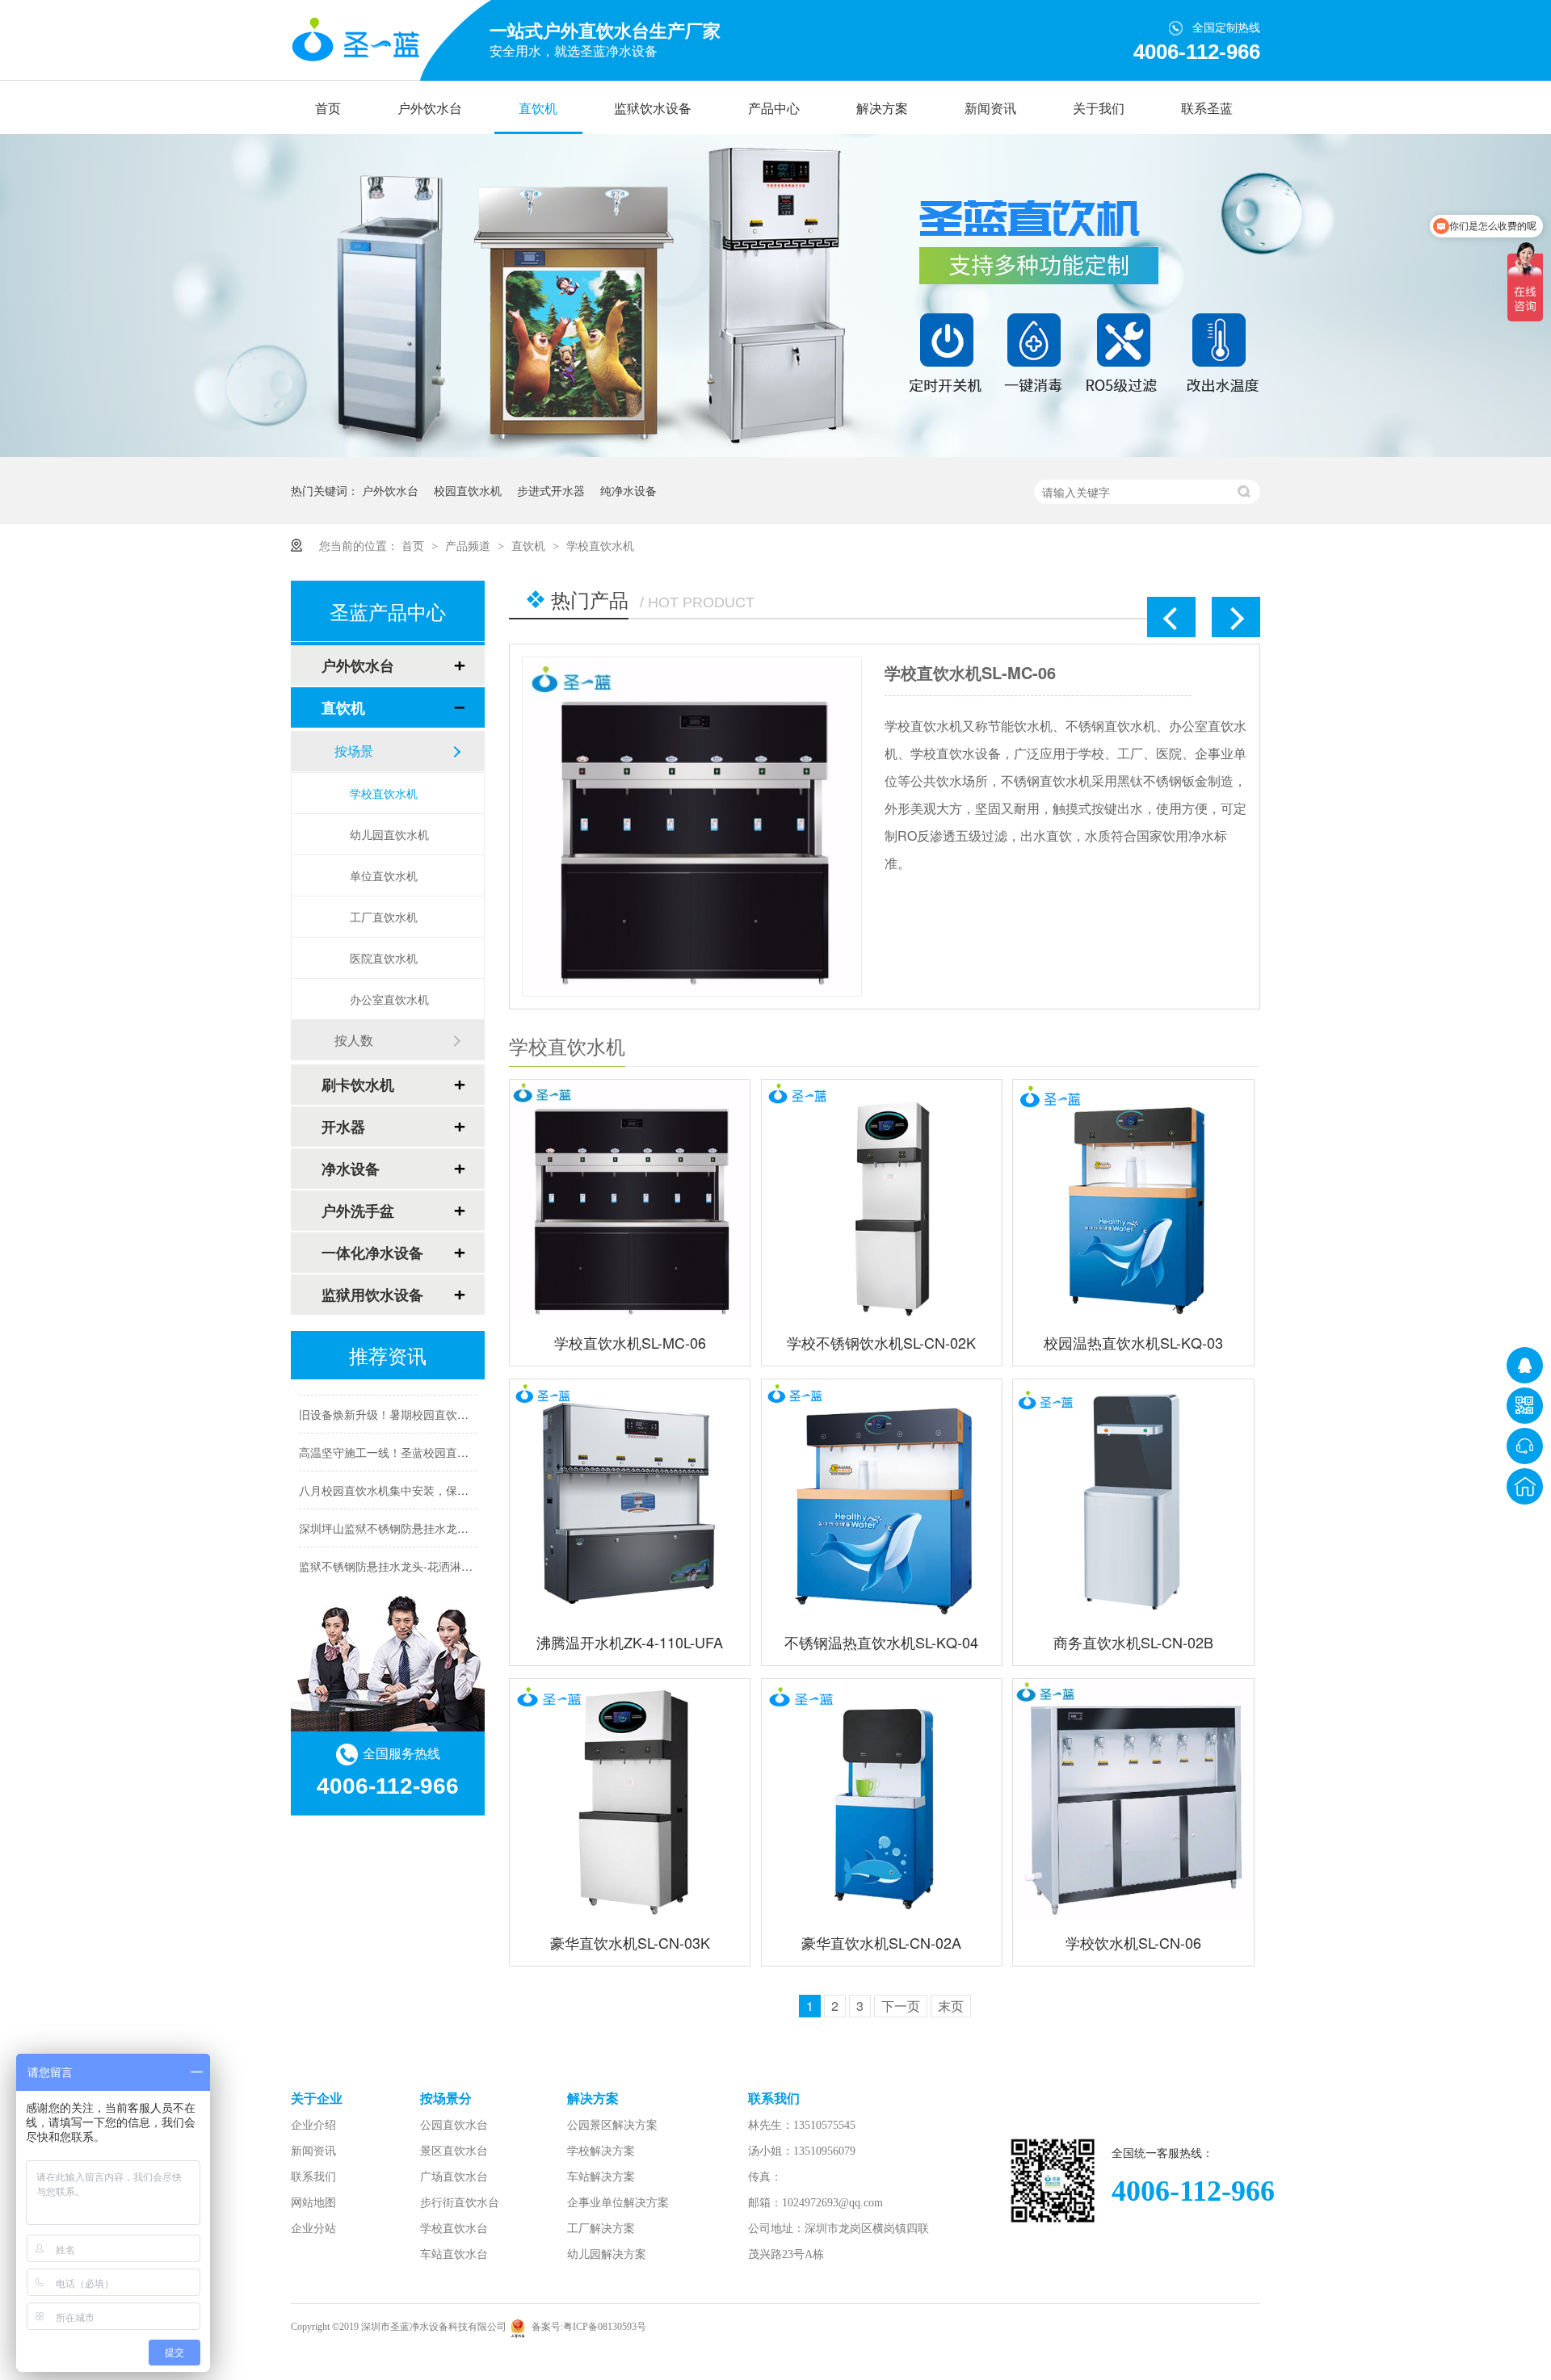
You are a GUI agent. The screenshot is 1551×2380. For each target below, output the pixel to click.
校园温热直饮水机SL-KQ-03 (1133, 1342)
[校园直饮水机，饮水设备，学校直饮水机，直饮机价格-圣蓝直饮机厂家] (355, 41)
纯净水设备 (628, 490)
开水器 (343, 1127)
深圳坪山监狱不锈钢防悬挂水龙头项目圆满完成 (418, 1511)
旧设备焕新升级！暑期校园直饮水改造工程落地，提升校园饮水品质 (469, 1397)
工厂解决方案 (601, 2229)
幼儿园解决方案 (607, 2254)
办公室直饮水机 (389, 999)
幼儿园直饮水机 (389, 834)
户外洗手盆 (358, 1211)
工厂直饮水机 (384, 917)
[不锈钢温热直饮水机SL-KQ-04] (882, 1499)
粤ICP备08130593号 (605, 2327)
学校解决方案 (601, 2151)
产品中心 (774, 109)
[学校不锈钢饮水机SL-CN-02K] (768, 827)
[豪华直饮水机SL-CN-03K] (630, 1799)
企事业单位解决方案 (618, 2203)
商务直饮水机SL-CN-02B (1133, 1642)
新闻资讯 (990, 109)
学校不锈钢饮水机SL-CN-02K (1067, 672)
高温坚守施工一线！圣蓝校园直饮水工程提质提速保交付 (440, 1435)
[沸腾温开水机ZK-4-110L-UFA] (630, 1499)
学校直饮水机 (600, 545)
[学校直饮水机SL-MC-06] (630, 1200)
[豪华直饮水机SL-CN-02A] (882, 1799)
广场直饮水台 (454, 2177)
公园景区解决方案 (612, 2125)
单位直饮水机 (384, 875)
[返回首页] (1525, 1486)
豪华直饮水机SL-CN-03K (630, 1942)
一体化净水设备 (372, 1253)
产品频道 (469, 545)
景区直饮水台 (454, 2151)
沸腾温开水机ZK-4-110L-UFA (630, 1642)
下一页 (901, 2006)
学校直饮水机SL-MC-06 (630, 1342)
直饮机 (538, 109)
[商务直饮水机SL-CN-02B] (1133, 1499)
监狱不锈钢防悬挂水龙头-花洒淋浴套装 (397, 1549)
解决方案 (882, 109)
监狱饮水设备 (653, 109)
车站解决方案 (601, 2177)
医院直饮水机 (384, 958)
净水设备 (351, 1169)
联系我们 (313, 2177)
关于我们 (1099, 109)
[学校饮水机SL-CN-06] (1133, 1799)
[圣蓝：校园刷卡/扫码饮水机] (775, 452)
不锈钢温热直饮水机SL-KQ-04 (881, 1642)
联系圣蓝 (1207, 109)
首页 (328, 109)
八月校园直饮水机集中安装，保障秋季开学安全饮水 (429, 1473)
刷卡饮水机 (358, 1085)
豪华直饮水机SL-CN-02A (881, 1942)
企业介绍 (313, 2125)
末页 (951, 2006)
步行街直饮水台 (460, 2203)
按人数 (354, 1040)
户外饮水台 (430, 109)
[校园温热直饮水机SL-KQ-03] (1133, 1200)
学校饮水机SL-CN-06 (1133, 1942)
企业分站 (313, 2229)
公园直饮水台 (454, 2125)
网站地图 (313, 2203)
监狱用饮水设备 (372, 1295)
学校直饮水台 (454, 2229)
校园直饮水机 (468, 490)
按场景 (354, 751)
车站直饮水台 (454, 2254)
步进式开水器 (551, 490)
